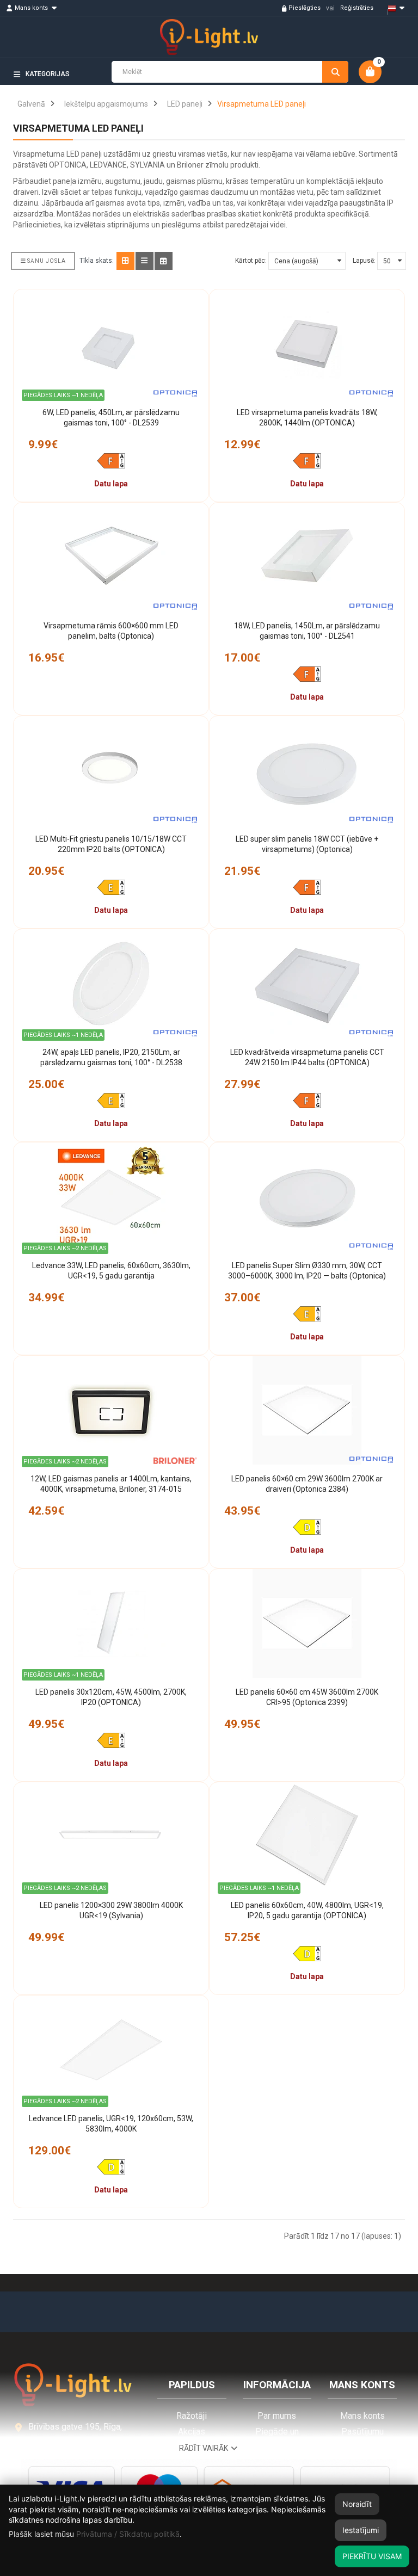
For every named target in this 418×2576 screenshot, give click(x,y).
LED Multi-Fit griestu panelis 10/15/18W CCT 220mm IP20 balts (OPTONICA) (111, 844)
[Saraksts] (145, 261)
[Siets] (125, 261)
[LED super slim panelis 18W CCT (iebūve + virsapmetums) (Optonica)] (307, 770)
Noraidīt (357, 2504)
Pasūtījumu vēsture (362, 2437)
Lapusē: (364, 261)
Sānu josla (47, 261)
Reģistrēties (357, 8)
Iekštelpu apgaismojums (106, 104)
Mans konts (362, 2416)
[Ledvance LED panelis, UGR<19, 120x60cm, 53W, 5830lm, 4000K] (111, 2050)
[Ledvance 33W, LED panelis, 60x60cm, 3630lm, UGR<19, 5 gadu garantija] (111, 1197)
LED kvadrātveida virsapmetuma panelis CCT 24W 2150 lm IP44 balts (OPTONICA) (307, 1058)
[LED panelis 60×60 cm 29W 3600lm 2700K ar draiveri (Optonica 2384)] (307, 1410)
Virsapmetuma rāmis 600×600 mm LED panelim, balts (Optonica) (111, 631)
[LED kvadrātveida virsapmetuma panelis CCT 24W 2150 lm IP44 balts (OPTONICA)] (307, 984)
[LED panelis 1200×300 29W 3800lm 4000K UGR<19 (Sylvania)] (111, 1837)
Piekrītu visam (372, 2556)
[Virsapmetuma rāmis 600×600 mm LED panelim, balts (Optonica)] (111, 557)
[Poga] (164, 261)
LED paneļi (185, 104)
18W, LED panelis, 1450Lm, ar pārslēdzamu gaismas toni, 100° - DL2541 (307, 631)
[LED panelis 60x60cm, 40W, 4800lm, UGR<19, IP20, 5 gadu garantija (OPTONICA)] (307, 1837)
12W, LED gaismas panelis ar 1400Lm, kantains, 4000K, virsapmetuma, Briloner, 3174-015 (111, 1484)
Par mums (277, 2416)
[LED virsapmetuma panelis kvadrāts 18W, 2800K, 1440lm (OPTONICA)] (307, 344)
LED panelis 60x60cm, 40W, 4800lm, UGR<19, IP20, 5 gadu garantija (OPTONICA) (307, 1911)
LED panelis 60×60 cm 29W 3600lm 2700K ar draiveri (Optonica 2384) (307, 1484)
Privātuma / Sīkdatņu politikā (128, 2534)
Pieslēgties (305, 8)
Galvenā (31, 104)
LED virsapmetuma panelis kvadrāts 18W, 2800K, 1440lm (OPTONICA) (307, 418)
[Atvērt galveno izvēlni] (391, 93)
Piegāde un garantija (277, 2437)
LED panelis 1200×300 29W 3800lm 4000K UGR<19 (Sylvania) (111, 1911)
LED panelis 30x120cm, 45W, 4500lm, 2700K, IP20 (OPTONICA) (111, 1697)
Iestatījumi (361, 2530)
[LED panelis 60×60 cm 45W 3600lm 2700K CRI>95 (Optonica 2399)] (307, 1623)
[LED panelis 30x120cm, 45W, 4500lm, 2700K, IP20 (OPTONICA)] (111, 1623)
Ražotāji (192, 2416)
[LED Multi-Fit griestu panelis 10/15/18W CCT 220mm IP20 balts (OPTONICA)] (111, 770)
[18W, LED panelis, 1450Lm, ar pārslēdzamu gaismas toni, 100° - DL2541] (307, 557)
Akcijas (192, 2432)
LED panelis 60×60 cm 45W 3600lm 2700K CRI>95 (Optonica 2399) (307, 1697)
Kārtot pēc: (251, 261)
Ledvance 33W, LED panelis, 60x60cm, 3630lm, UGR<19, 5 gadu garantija (111, 1271)
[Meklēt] (335, 72)
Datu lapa (111, 484)
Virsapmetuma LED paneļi (262, 104)
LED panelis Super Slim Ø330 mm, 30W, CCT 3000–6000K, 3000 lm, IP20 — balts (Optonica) (307, 1271)
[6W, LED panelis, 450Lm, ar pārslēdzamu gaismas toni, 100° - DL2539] (111, 344)
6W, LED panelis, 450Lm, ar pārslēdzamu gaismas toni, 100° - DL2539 (111, 418)
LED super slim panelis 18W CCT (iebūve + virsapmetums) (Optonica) (307, 844)
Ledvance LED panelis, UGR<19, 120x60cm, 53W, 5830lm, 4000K (111, 2124)
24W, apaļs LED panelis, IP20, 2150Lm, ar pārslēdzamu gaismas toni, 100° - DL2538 (111, 1058)
